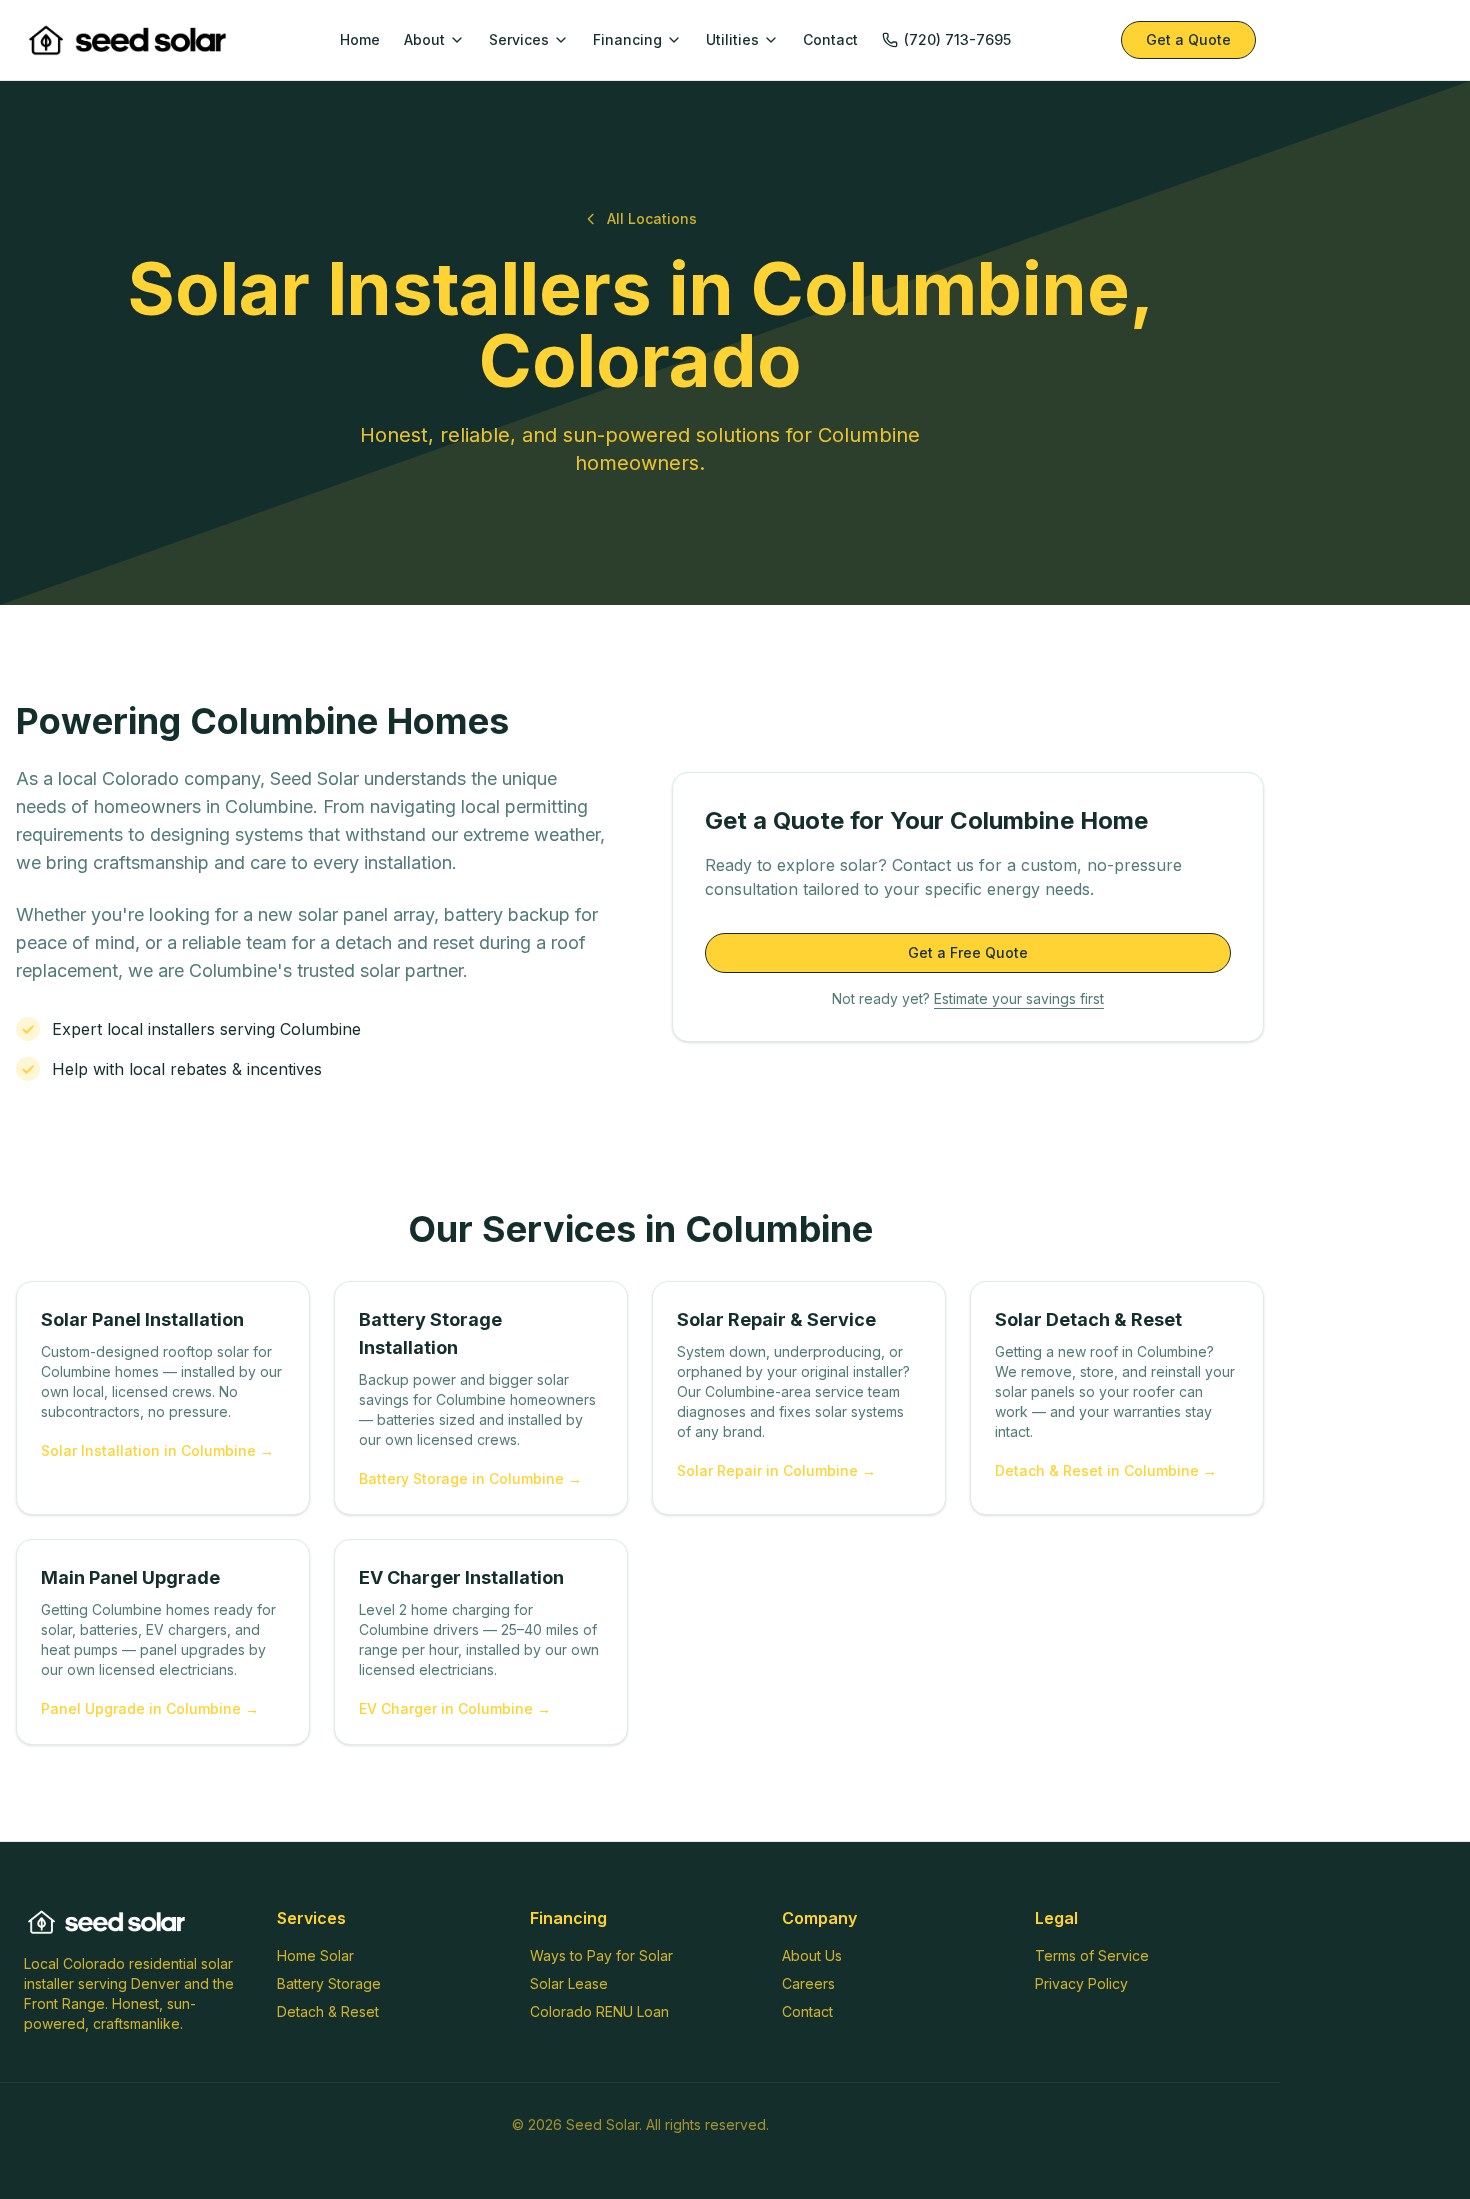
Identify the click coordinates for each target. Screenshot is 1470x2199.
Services (519, 39)
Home (360, 39)
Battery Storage (329, 1983)
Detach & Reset (328, 2011)
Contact (830, 39)
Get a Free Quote (968, 952)
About (424, 39)
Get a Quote (1188, 39)
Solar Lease (569, 1983)
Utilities (732, 39)
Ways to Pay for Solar (601, 1955)
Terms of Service (1092, 1955)
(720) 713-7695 (957, 39)
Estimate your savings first (1019, 998)
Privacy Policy (1081, 1983)
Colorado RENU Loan (599, 2011)
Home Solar (315, 1955)
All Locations (652, 218)
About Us (812, 1955)
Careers (808, 1983)
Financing (627, 39)
